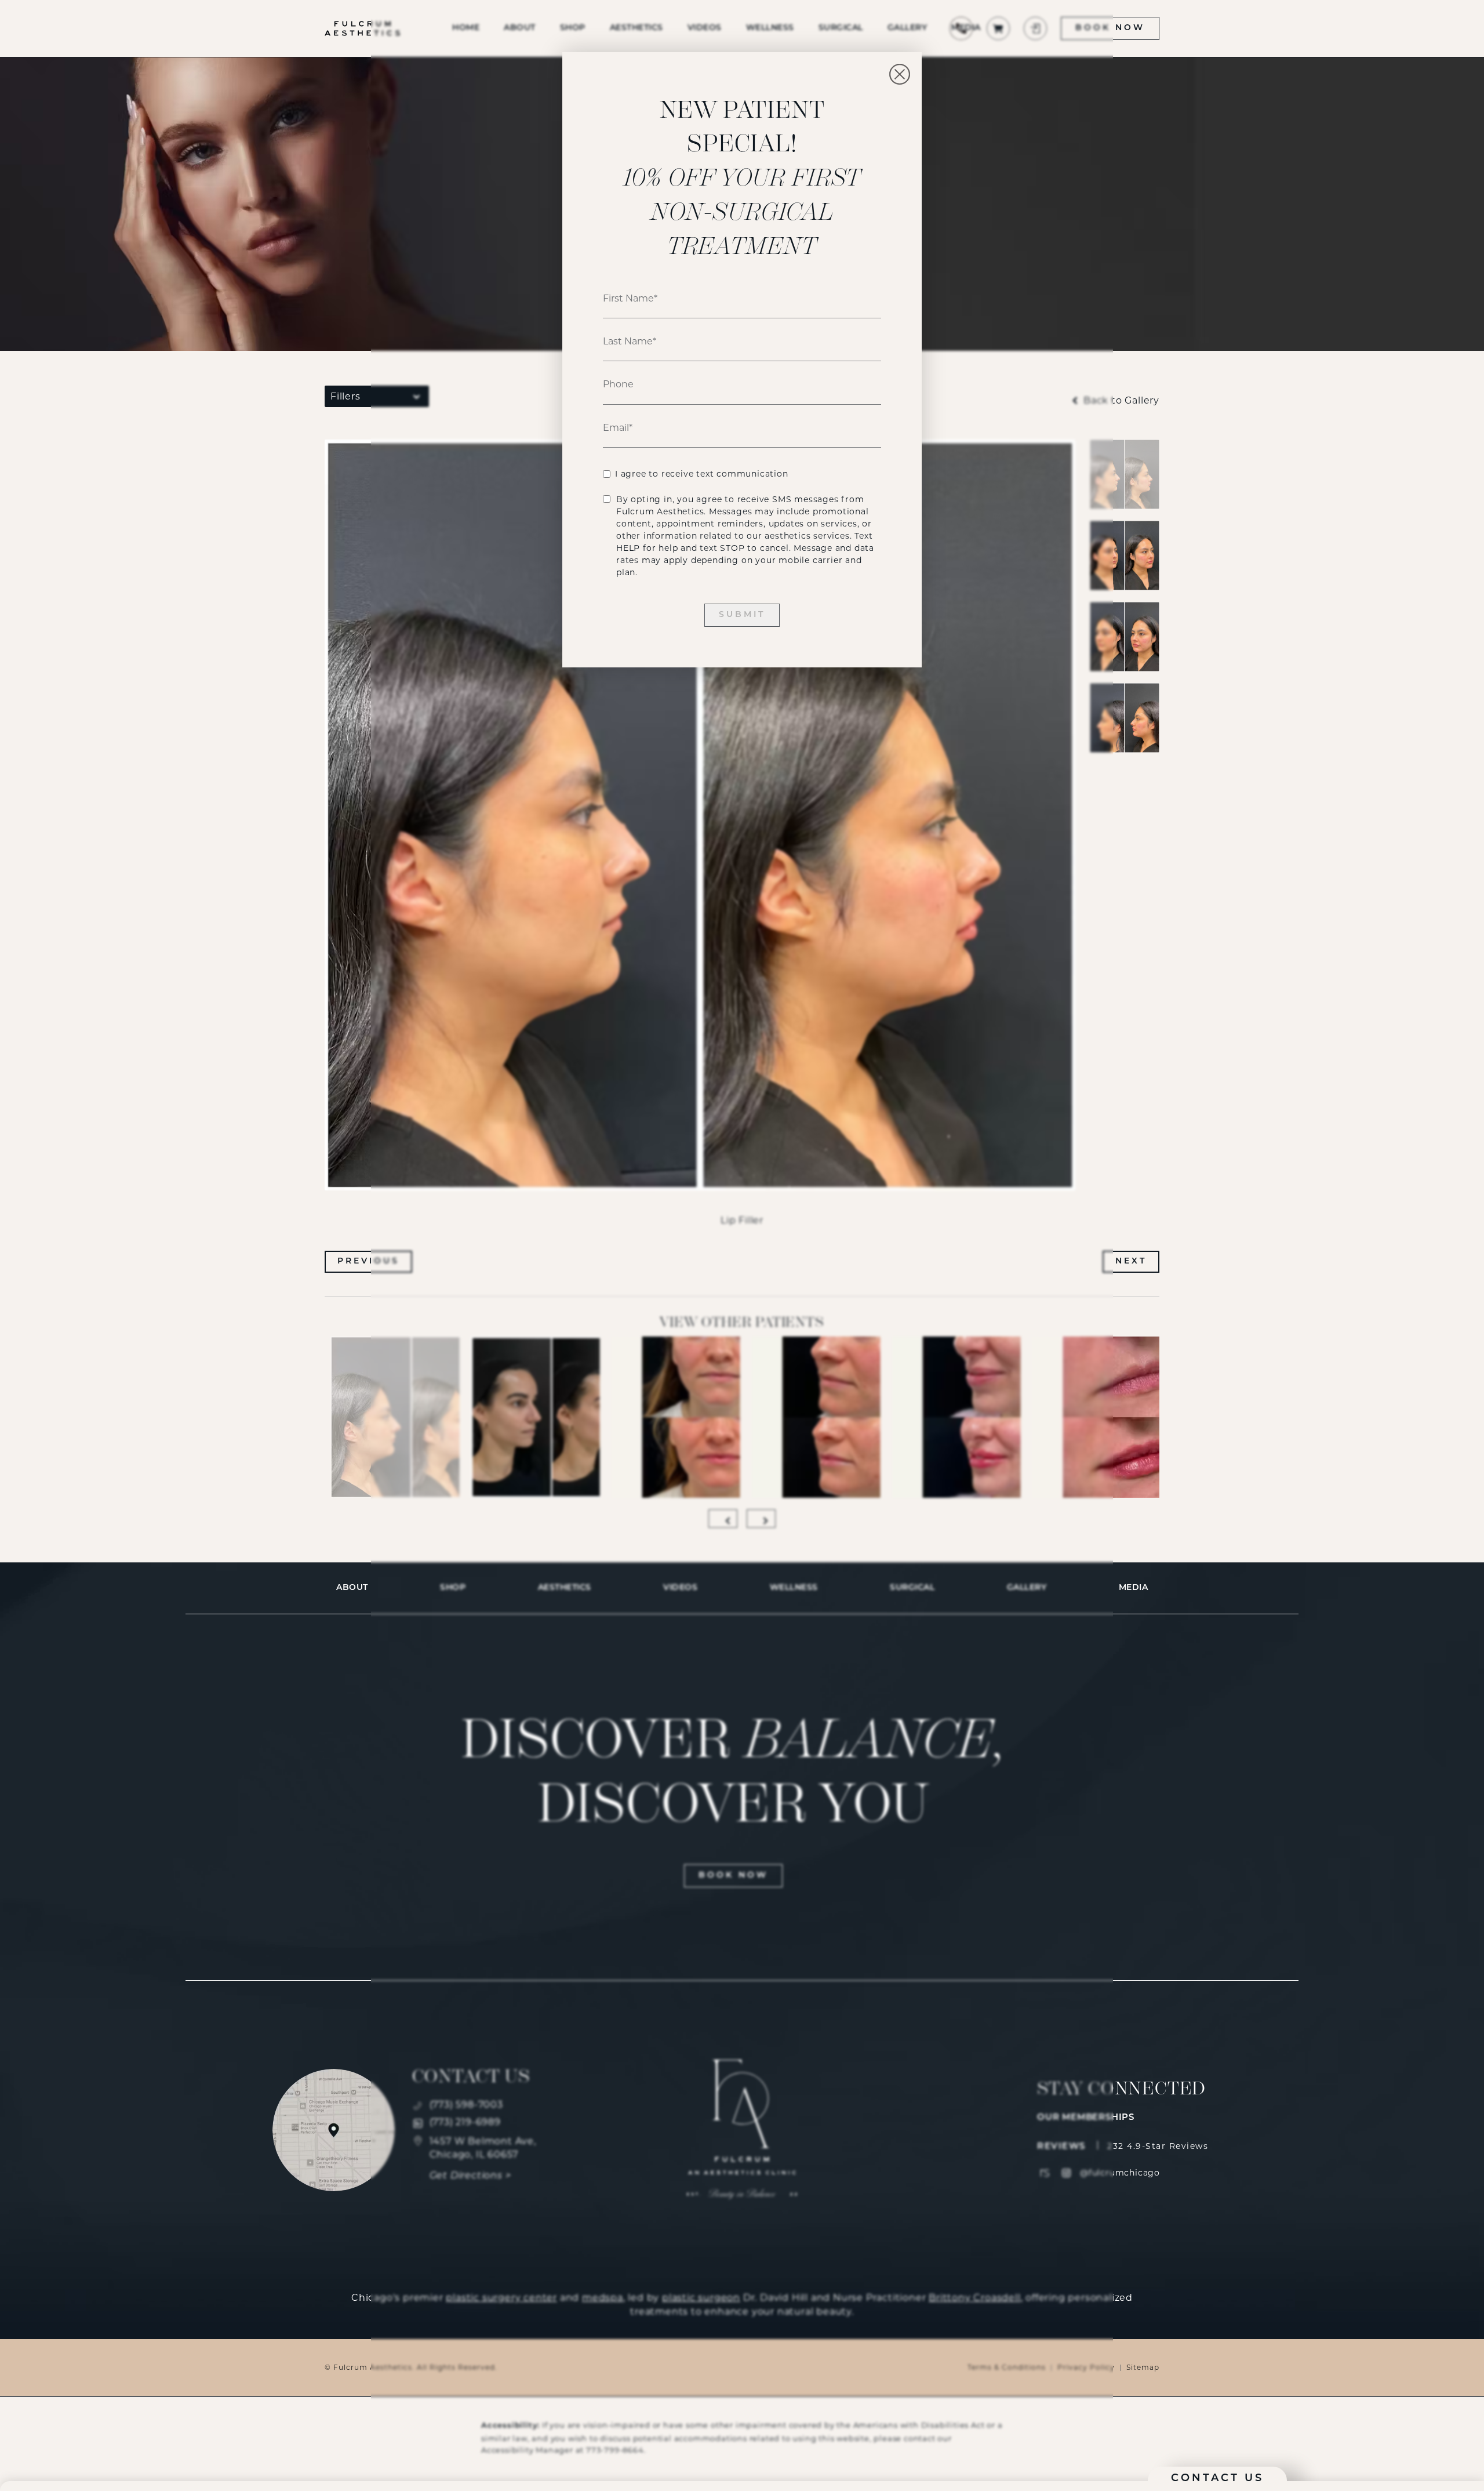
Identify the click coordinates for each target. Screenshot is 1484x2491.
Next (1131, 1261)
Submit (742, 615)
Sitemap (1143, 2367)
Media (1134, 1588)
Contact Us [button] (1217, 2479)
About (352, 1588)
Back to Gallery (1120, 401)
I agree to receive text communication (702, 474)
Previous (368, 1261)
